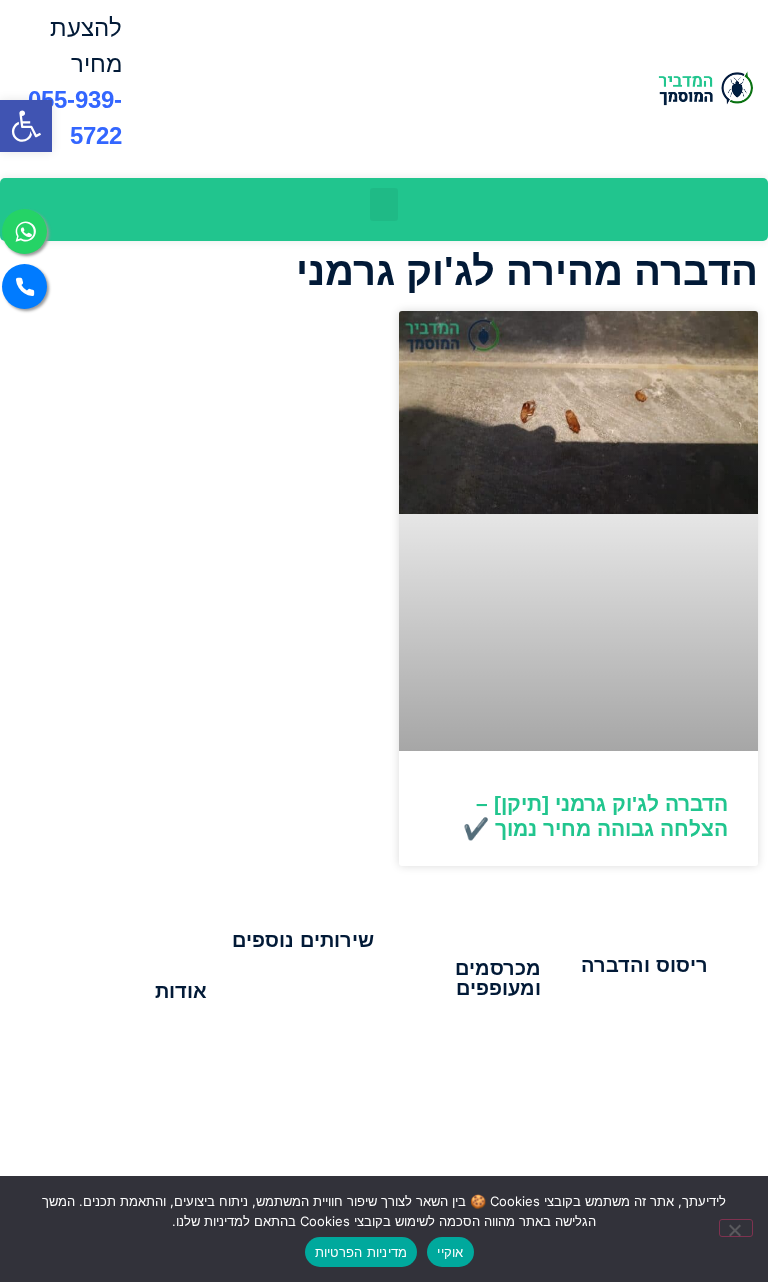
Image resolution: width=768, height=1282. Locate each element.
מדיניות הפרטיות (361, 1252)
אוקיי (450, 1252)
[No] (736, 1228)
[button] (384, 204)
